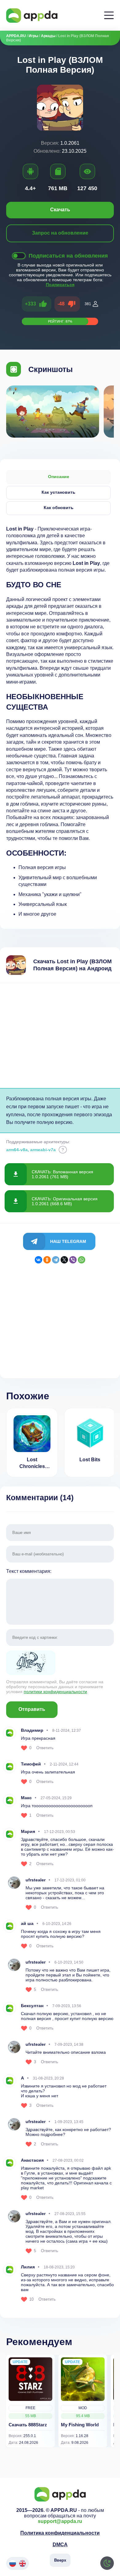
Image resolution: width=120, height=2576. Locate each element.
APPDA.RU (16, 36)
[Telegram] (56, 1260)
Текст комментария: (29, 1571)
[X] (64, 1260)
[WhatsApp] (82, 1260)
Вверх (60, 2560)
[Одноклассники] (47, 1260)
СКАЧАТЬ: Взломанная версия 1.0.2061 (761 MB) (62, 1174)
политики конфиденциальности (55, 1692)
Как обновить (59, 508)
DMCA (60, 2545)
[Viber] (73, 1260)
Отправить (32, 1709)
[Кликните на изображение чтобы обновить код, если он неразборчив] (60, 1663)
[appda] (32, 15)
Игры (33, 36)
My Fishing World (80, 2425)
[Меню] (109, 15)
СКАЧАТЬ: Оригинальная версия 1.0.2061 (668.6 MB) (65, 1201)
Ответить (45, 1748)
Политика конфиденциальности (60, 2533)
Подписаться (60, 285)
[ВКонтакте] (38, 1260)
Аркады (48, 36)
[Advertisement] (60, 1036)
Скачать (60, 210)
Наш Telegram (68, 1241)
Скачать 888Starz (28, 2425)
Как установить (58, 492)
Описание (59, 477)
